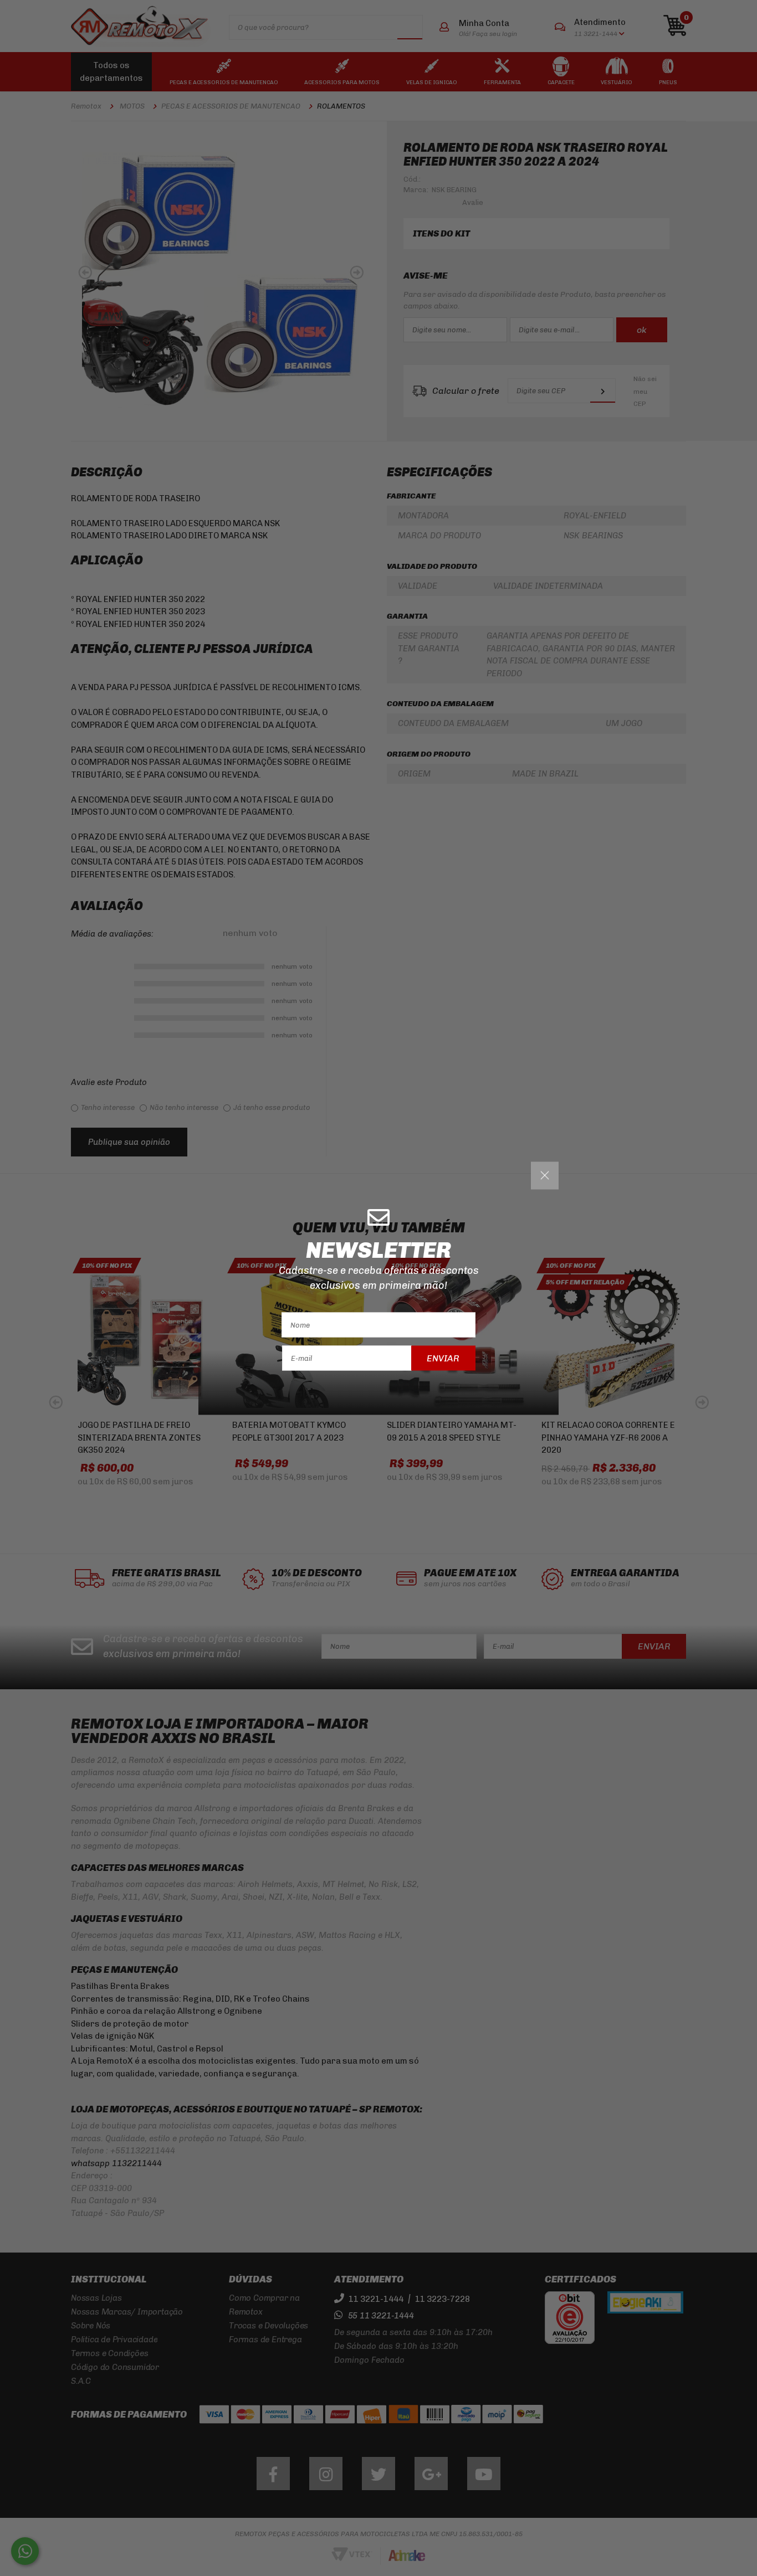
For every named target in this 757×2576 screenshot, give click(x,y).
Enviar (443, 1358)
